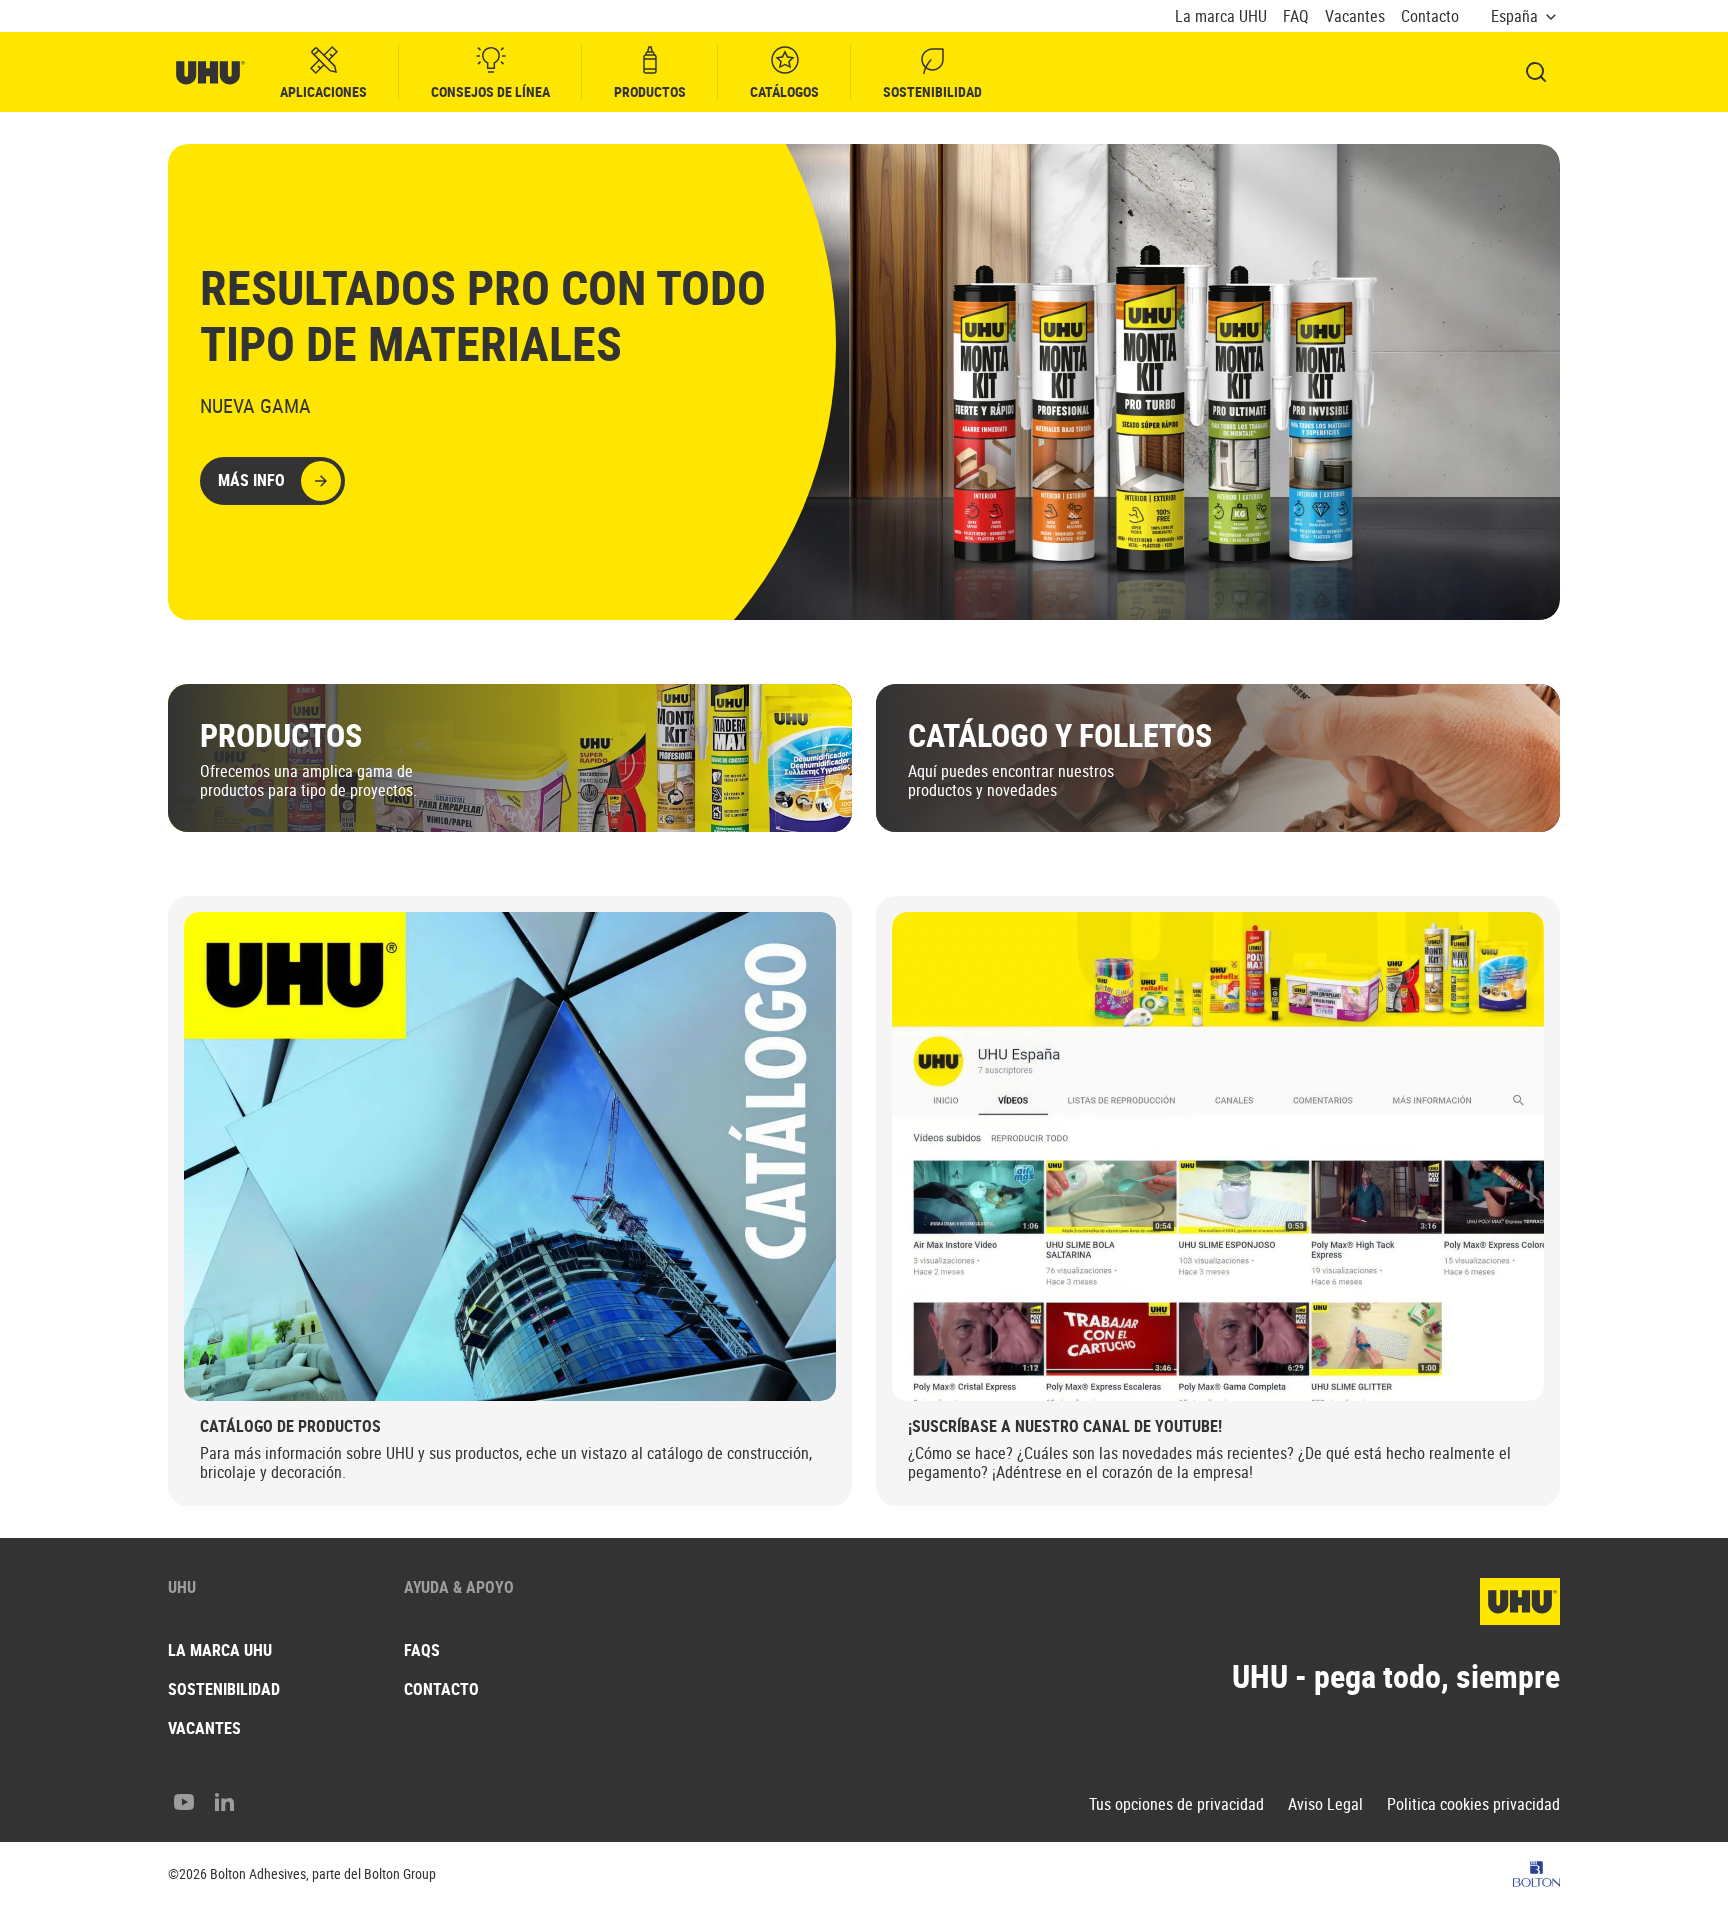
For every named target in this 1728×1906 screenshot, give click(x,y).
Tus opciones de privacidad (1176, 1804)
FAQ (1296, 16)
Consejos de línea (490, 91)
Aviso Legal (1325, 1804)
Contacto (1430, 16)
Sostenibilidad (932, 91)
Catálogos (784, 91)
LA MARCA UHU (220, 1650)
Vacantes (1355, 16)
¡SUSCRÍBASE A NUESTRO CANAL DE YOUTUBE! (1065, 1426)
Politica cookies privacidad (1473, 1804)
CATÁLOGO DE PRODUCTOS (290, 1426)
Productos (650, 91)
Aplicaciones (323, 91)
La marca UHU (1221, 16)
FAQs (422, 1650)
